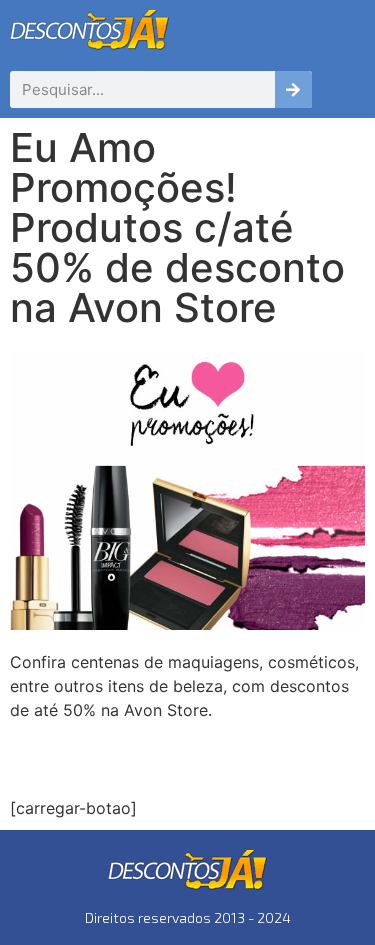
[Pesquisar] (293, 89)
